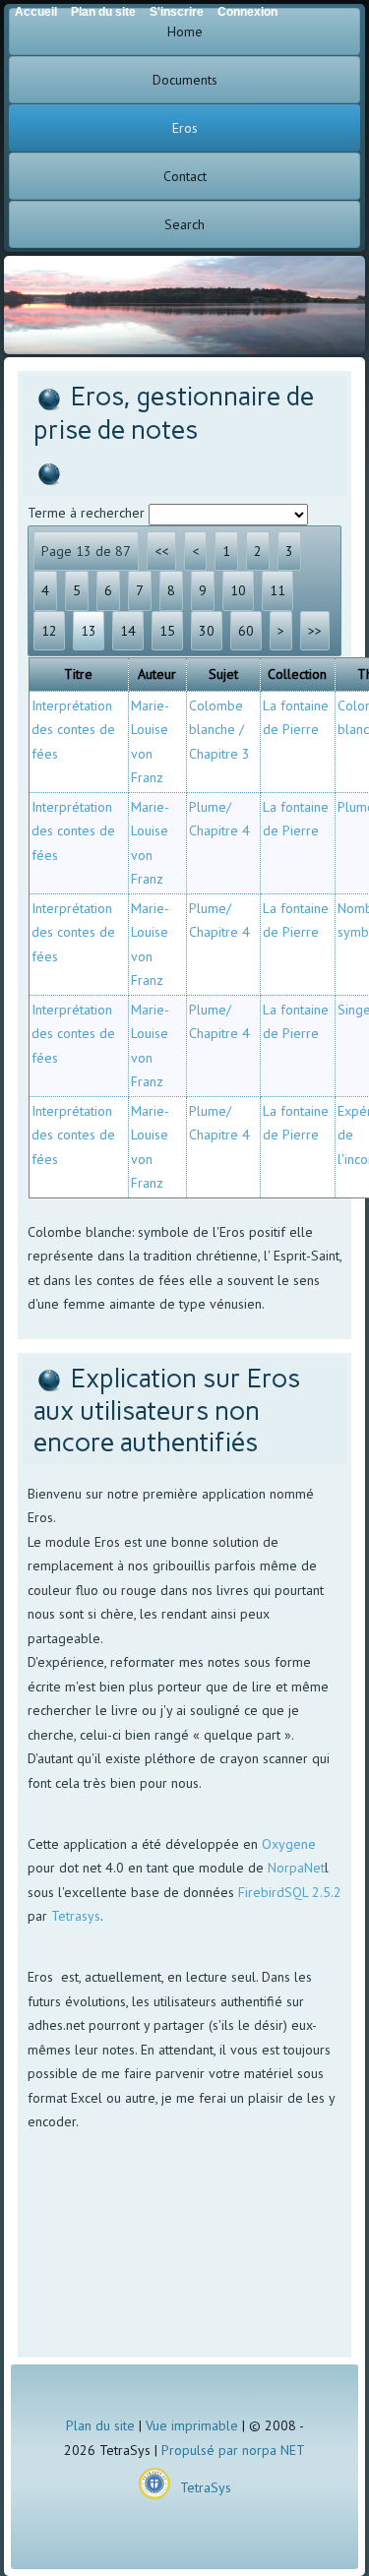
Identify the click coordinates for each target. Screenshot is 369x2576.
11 (277, 590)
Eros (185, 128)
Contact (185, 176)
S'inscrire (177, 12)
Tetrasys (76, 1916)
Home (185, 31)
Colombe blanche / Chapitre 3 (219, 730)
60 (246, 631)
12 (49, 631)
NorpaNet (296, 1868)
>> (315, 631)
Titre (78, 674)
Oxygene (289, 1844)
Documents (185, 80)
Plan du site (100, 2425)
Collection (297, 674)
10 (238, 590)
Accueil (36, 12)
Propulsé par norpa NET (233, 2450)
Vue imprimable (192, 2425)
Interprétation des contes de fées (73, 730)
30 (207, 631)
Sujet (223, 674)
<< (161, 551)
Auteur (157, 674)
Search (184, 224)
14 (128, 631)
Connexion (247, 12)
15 (167, 631)
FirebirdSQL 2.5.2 (290, 1892)
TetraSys (206, 2487)
